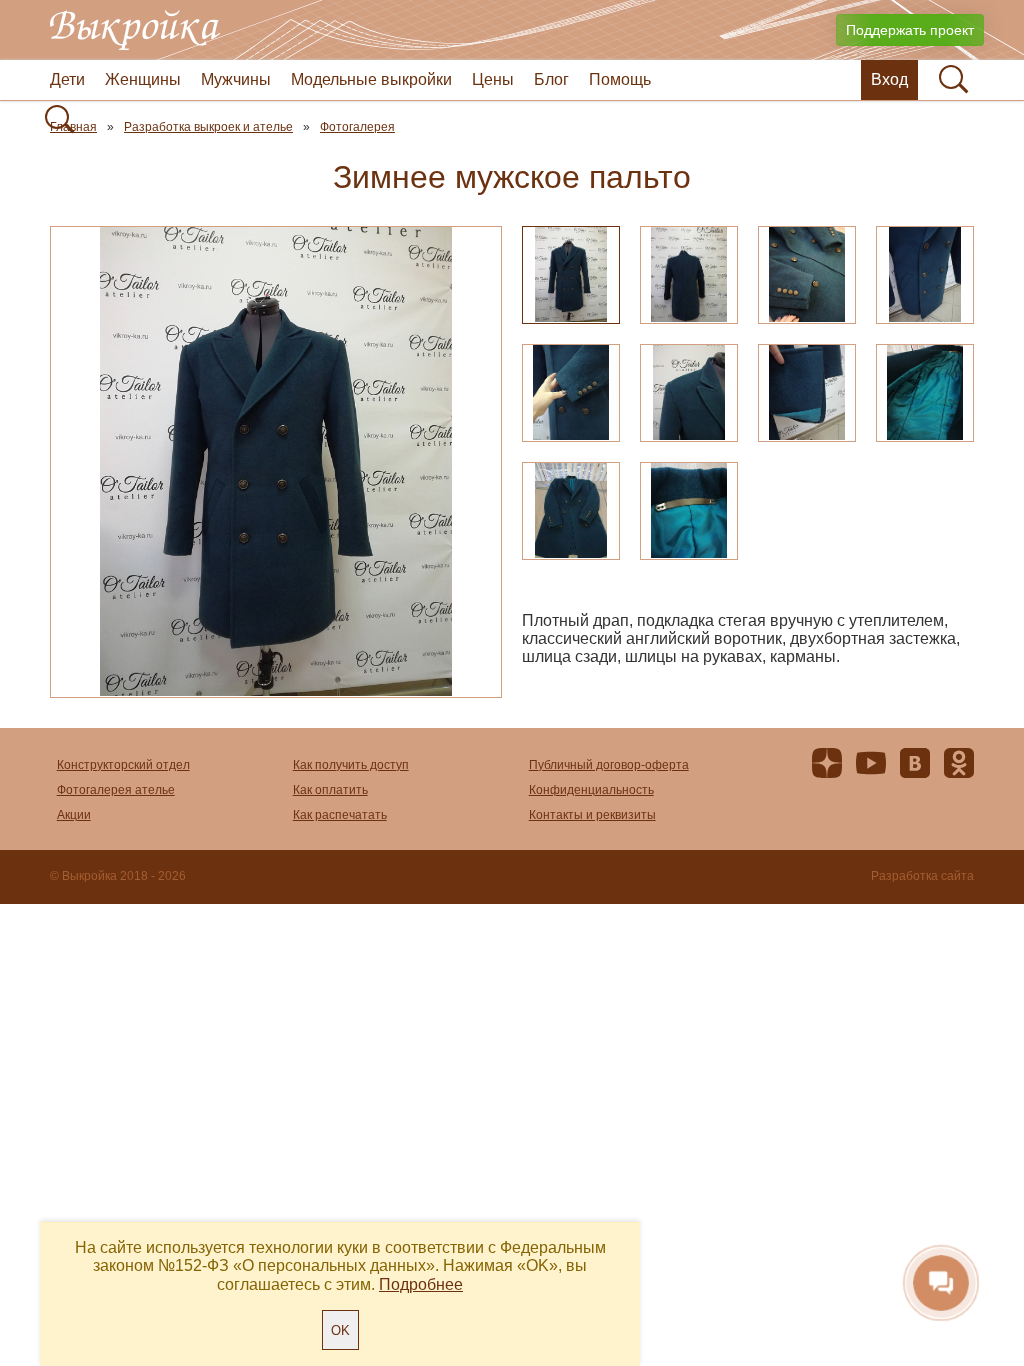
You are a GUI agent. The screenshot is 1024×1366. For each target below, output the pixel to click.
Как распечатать (340, 815)
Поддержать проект (910, 30)
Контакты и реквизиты (592, 815)
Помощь (620, 79)
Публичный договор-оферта (609, 765)
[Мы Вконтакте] (915, 767)
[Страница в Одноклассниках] (959, 767)
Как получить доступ (351, 765)
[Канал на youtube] (871, 767)
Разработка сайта (922, 876)
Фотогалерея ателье (116, 790)
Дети (67, 79)
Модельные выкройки (371, 79)
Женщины (143, 79)
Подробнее (421, 1284)
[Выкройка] (135, 30)
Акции (74, 815)
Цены (493, 79)
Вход (889, 79)
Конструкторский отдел (123, 765)
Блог (551, 79)
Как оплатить (330, 790)
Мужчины (236, 79)
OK (340, 1330)
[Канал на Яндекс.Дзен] (827, 767)
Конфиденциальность (591, 790)
